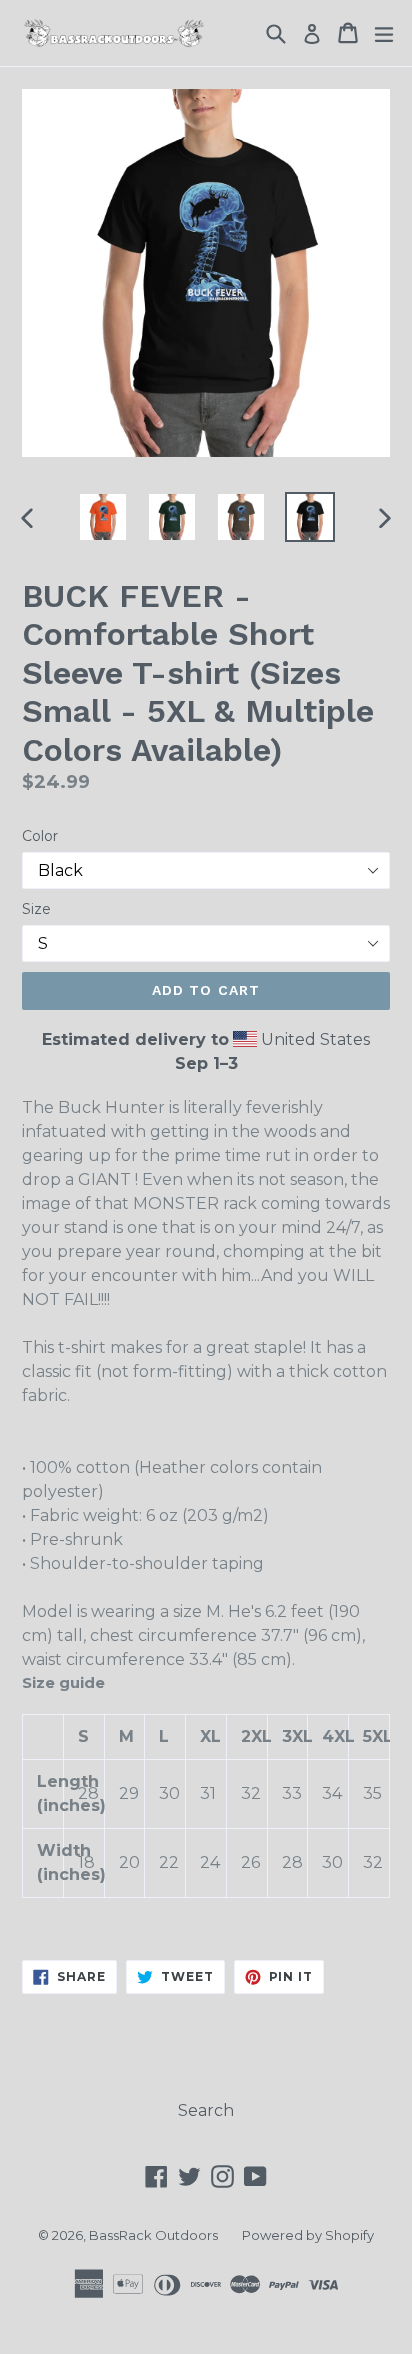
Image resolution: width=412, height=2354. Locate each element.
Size (36, 909)
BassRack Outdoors (153, 2235)
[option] (102, 517)
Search (206, 2110)
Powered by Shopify (308, 2235)
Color (40, 836)
